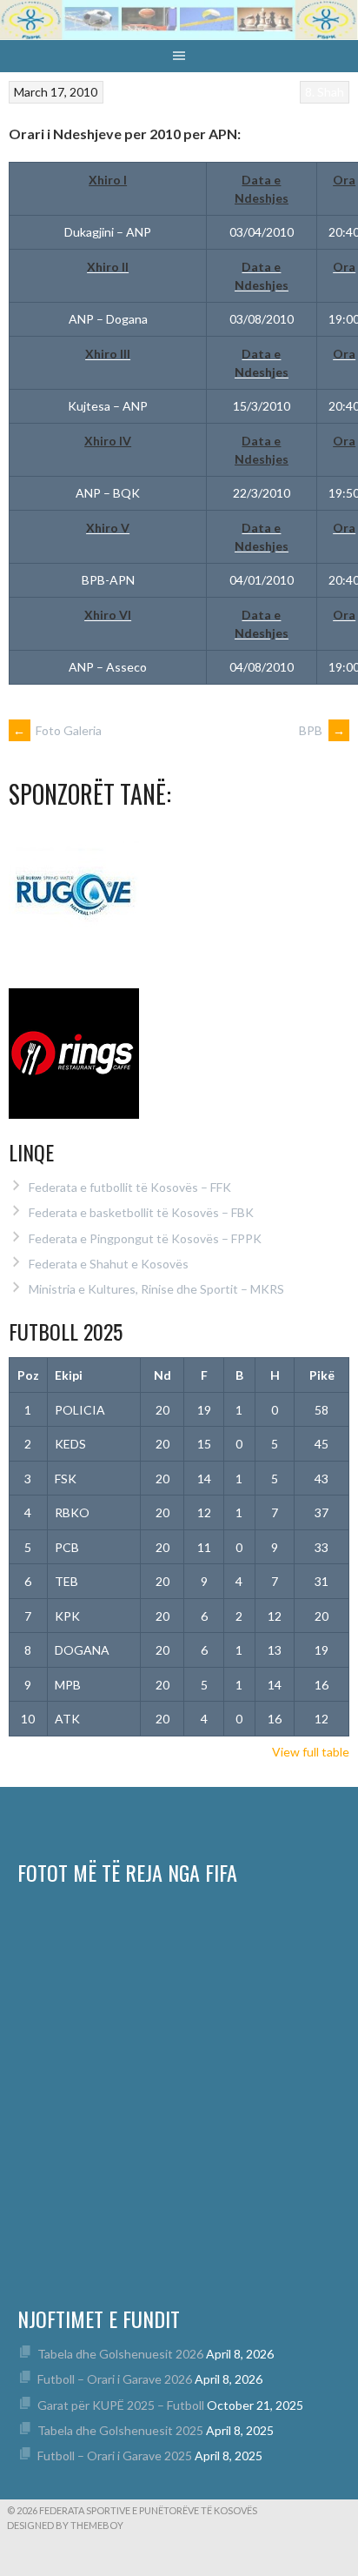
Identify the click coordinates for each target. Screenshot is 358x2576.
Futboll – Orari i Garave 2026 (115, 2379)
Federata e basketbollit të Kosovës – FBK (141, 1212)
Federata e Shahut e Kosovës (109, 1264)
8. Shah (325, 92)
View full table (311, 1752)
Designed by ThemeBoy (65, 2525)
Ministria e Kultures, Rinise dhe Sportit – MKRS (156, 1289)
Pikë (322, 1375)
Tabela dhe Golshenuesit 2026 (120, 2354)
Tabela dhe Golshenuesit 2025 (120, 2430)
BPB (322, 730)
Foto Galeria (57, 730)
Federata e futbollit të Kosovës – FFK (130, 1187)
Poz (28, 1375)
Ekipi (69, 1375)
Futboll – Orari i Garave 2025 (115, 2456)
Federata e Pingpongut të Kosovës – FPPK (145, 1238)
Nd (162, 1375)
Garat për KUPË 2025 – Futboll (121, 2405)
